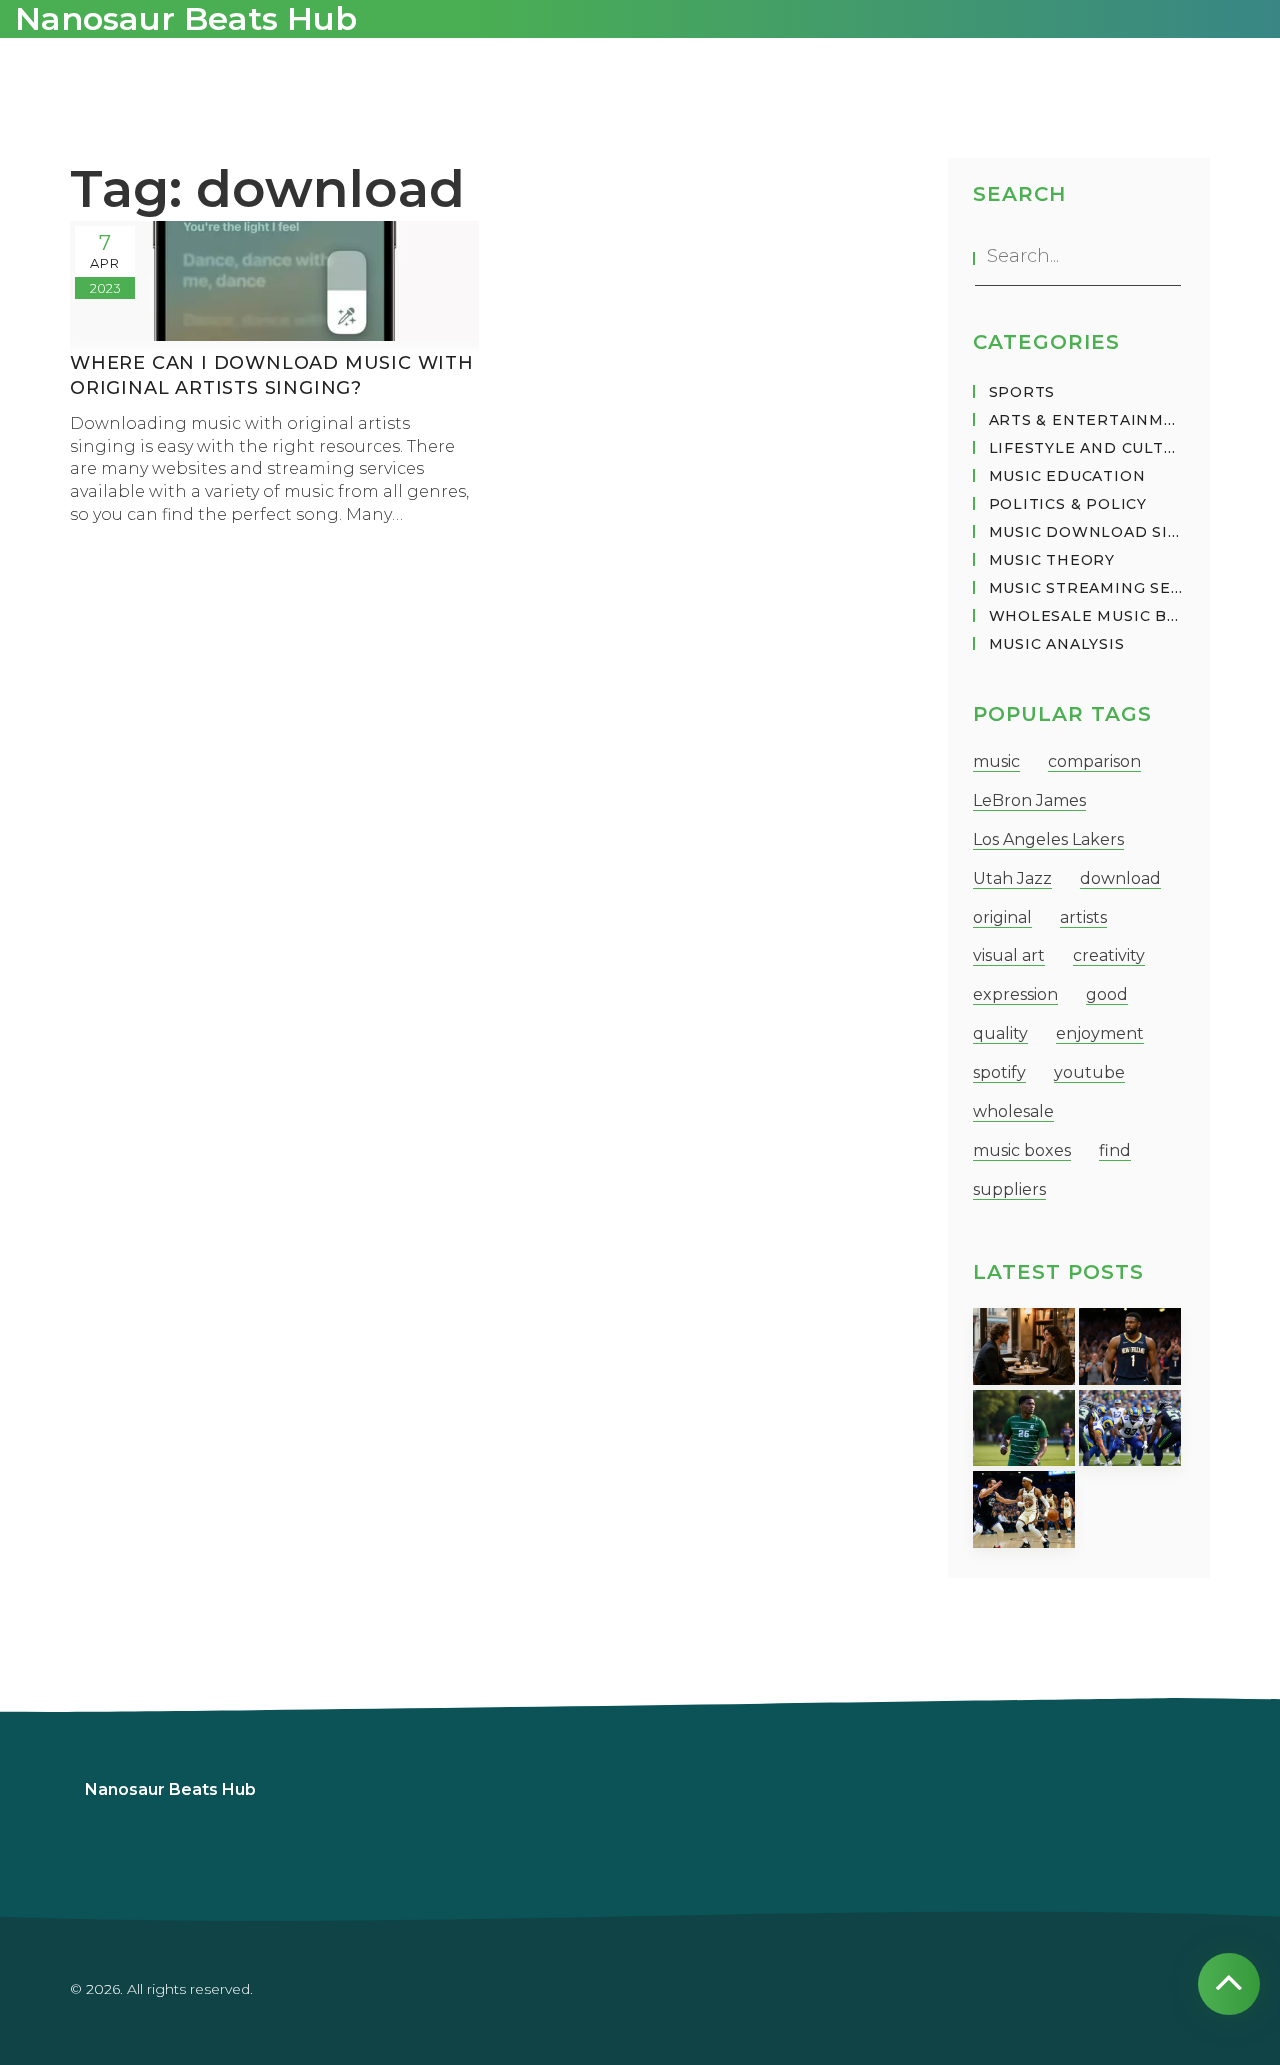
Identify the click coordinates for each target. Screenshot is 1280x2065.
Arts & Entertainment (1087, 420)
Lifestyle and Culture (1087, 448)
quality (1000, 1033)
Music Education (1067, 476)
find (1115, 1150)
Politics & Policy (1068, 504)
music (996, 761)
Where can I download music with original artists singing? (272, 375)
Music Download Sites (1087, 532)
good (1107, 994)
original (1002, 917)
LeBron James (1029, 800)
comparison (1094, 761)
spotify (999, 1072)
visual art (1009, 955)
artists (1083, 917)
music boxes (1022, 1150)
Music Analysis (1057, 644)
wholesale (1013, 1111)
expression (1015, 994)
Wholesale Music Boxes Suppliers (1087, 616)
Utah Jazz (1012, 878)
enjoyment (1100, 1033)
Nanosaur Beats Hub (170, 1789)
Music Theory (1052, 560)
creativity (1109, 955)
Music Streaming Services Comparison (1087, 588)
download (1120, 878)
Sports (1022, 392)
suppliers (1009, 1189)
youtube (1089, 1072)
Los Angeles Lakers (1048, 839)
